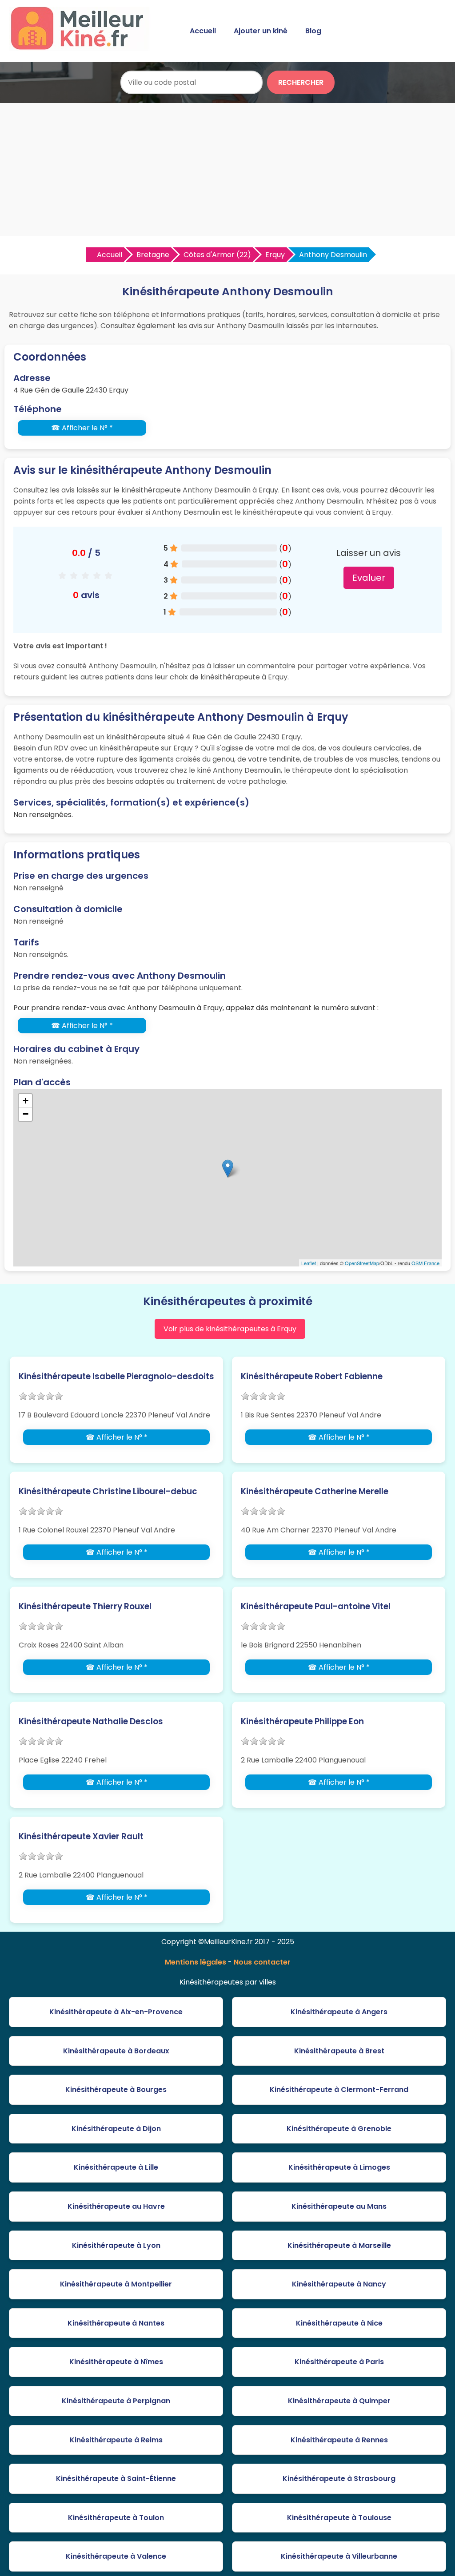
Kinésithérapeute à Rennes (339, 2440)
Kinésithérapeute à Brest (339, 2051)
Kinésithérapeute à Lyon (116, 2245)
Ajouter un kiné (261, 31)
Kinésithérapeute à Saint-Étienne (116, 2479)
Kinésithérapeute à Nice (339, 2323)
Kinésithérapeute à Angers (339, 2012)
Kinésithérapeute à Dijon (116, 2129)
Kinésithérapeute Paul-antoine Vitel (316, 1606)
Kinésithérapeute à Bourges (116, 2090)
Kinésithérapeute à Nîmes (116, 2362)
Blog (313, 31)
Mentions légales (196, 1962)
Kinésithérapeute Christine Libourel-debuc (108, 1491)
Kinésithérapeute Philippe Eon (302, 1721)
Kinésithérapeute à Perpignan (116, 2401)
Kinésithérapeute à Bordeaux (116, 2051)
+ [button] (26, 1101)
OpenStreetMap (362, 1263)
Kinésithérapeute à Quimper (339, 2401)
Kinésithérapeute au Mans (339, 2206)
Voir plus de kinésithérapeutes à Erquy (230, 1329)
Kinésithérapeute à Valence (116, 2556)
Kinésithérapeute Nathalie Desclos (91, 1721)
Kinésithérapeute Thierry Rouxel (85, 1606)
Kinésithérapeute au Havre (116, 2206)
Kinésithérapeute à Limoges (339, 2167)
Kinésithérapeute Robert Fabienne (312, 1376)
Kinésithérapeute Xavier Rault (81, 1836)
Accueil (203, 31)
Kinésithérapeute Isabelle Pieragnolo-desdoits (116, 1376)
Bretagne (153, 255)
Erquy (275, 255)
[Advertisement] (227, 170)
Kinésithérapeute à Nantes (116, 2323)
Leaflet (309, 1263)
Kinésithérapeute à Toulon (116, 2518)
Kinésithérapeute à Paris (339, 2362)
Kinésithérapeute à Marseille (339, 2245)
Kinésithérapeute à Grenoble (339, 2129)
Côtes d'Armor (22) (217, 255)
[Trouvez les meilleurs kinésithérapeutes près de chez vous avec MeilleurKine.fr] (81, 47)
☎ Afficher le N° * (82, 428)
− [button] (26, 1114)
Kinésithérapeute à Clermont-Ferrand (339, 2090)
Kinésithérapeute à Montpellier (116, 2284)
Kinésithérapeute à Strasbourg (339, 2479)
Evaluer (369, 578)
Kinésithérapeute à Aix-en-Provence (116, 2012)
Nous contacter (262, 1962)
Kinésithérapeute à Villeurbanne (339, 2556)
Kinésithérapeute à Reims (116, 2440)
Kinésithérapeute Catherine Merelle (315, 1491)
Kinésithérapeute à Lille (116, 2167)
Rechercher (301, 82)
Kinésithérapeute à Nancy (339, 2284)
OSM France (425, 1263)
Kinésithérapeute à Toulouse (339, 2518)
